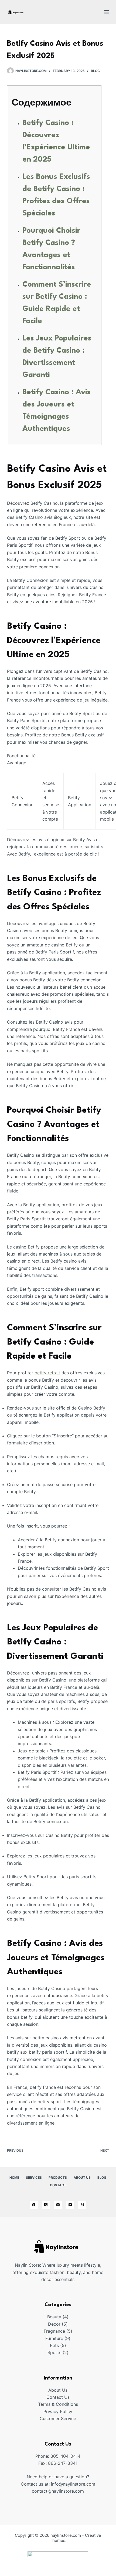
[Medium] (82, 2205)
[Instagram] (58, 2205)
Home (14, 2177)
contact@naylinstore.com (58, 2491)
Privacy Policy (58, 2411)
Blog (95, 71)
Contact (58, 2185)
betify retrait (47, 1373)
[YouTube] (70, 2205)
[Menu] (107, 12)
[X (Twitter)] (46, 2205)
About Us (82, 2177)
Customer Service (58, 2418)
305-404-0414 (65, 2456)
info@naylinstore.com (73, 2484)
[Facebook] (34, 2205)
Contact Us (58, 2397)
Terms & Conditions (58, 2404)
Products (58, 2177)
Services (34, 2177)
